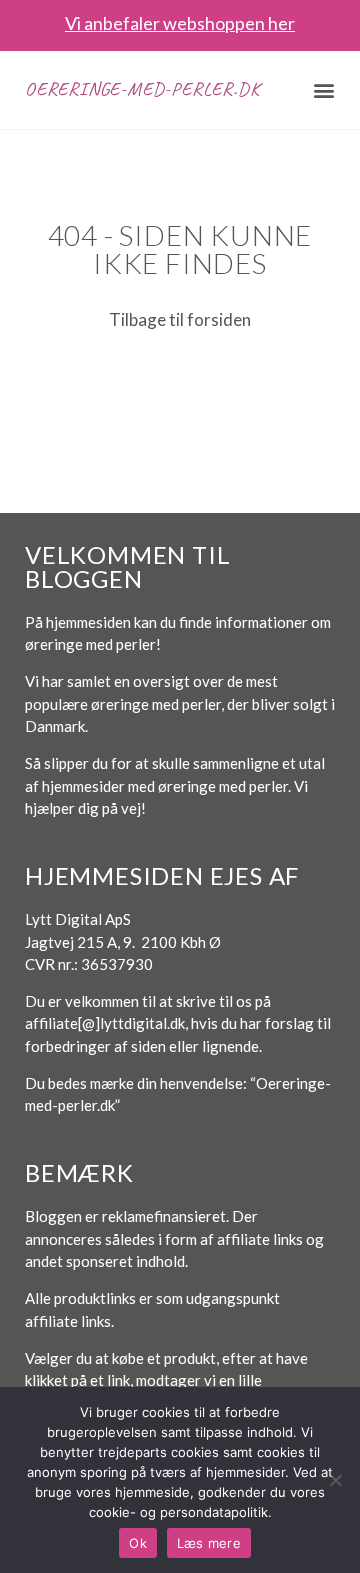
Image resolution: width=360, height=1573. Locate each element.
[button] (324, 89)
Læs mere (209, 1543)
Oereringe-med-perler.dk (142, 89)
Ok (138, 1543)
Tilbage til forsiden (180, 319)
